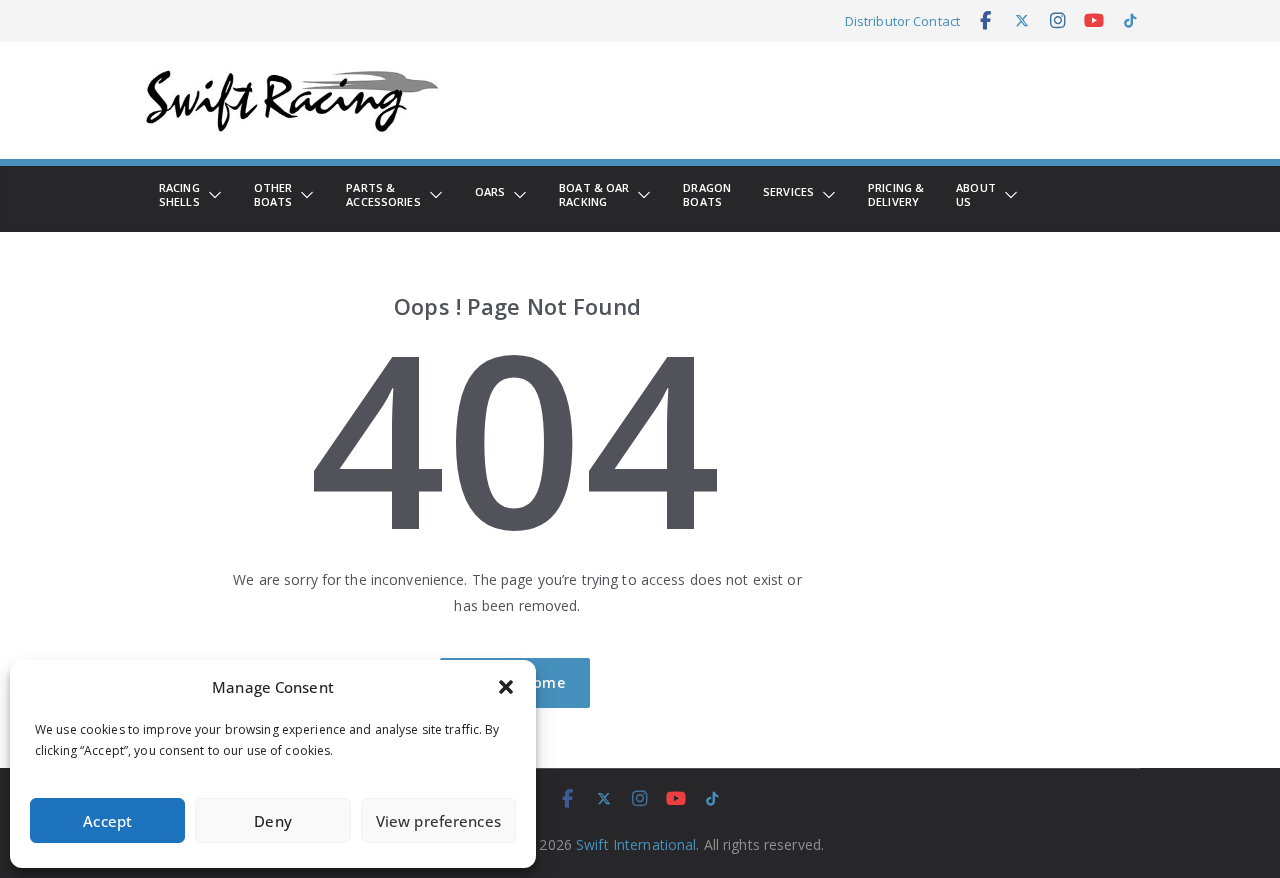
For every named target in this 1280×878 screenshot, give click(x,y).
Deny (272, 821)
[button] (506, 687)
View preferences (438, 821)
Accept (107, 821)
